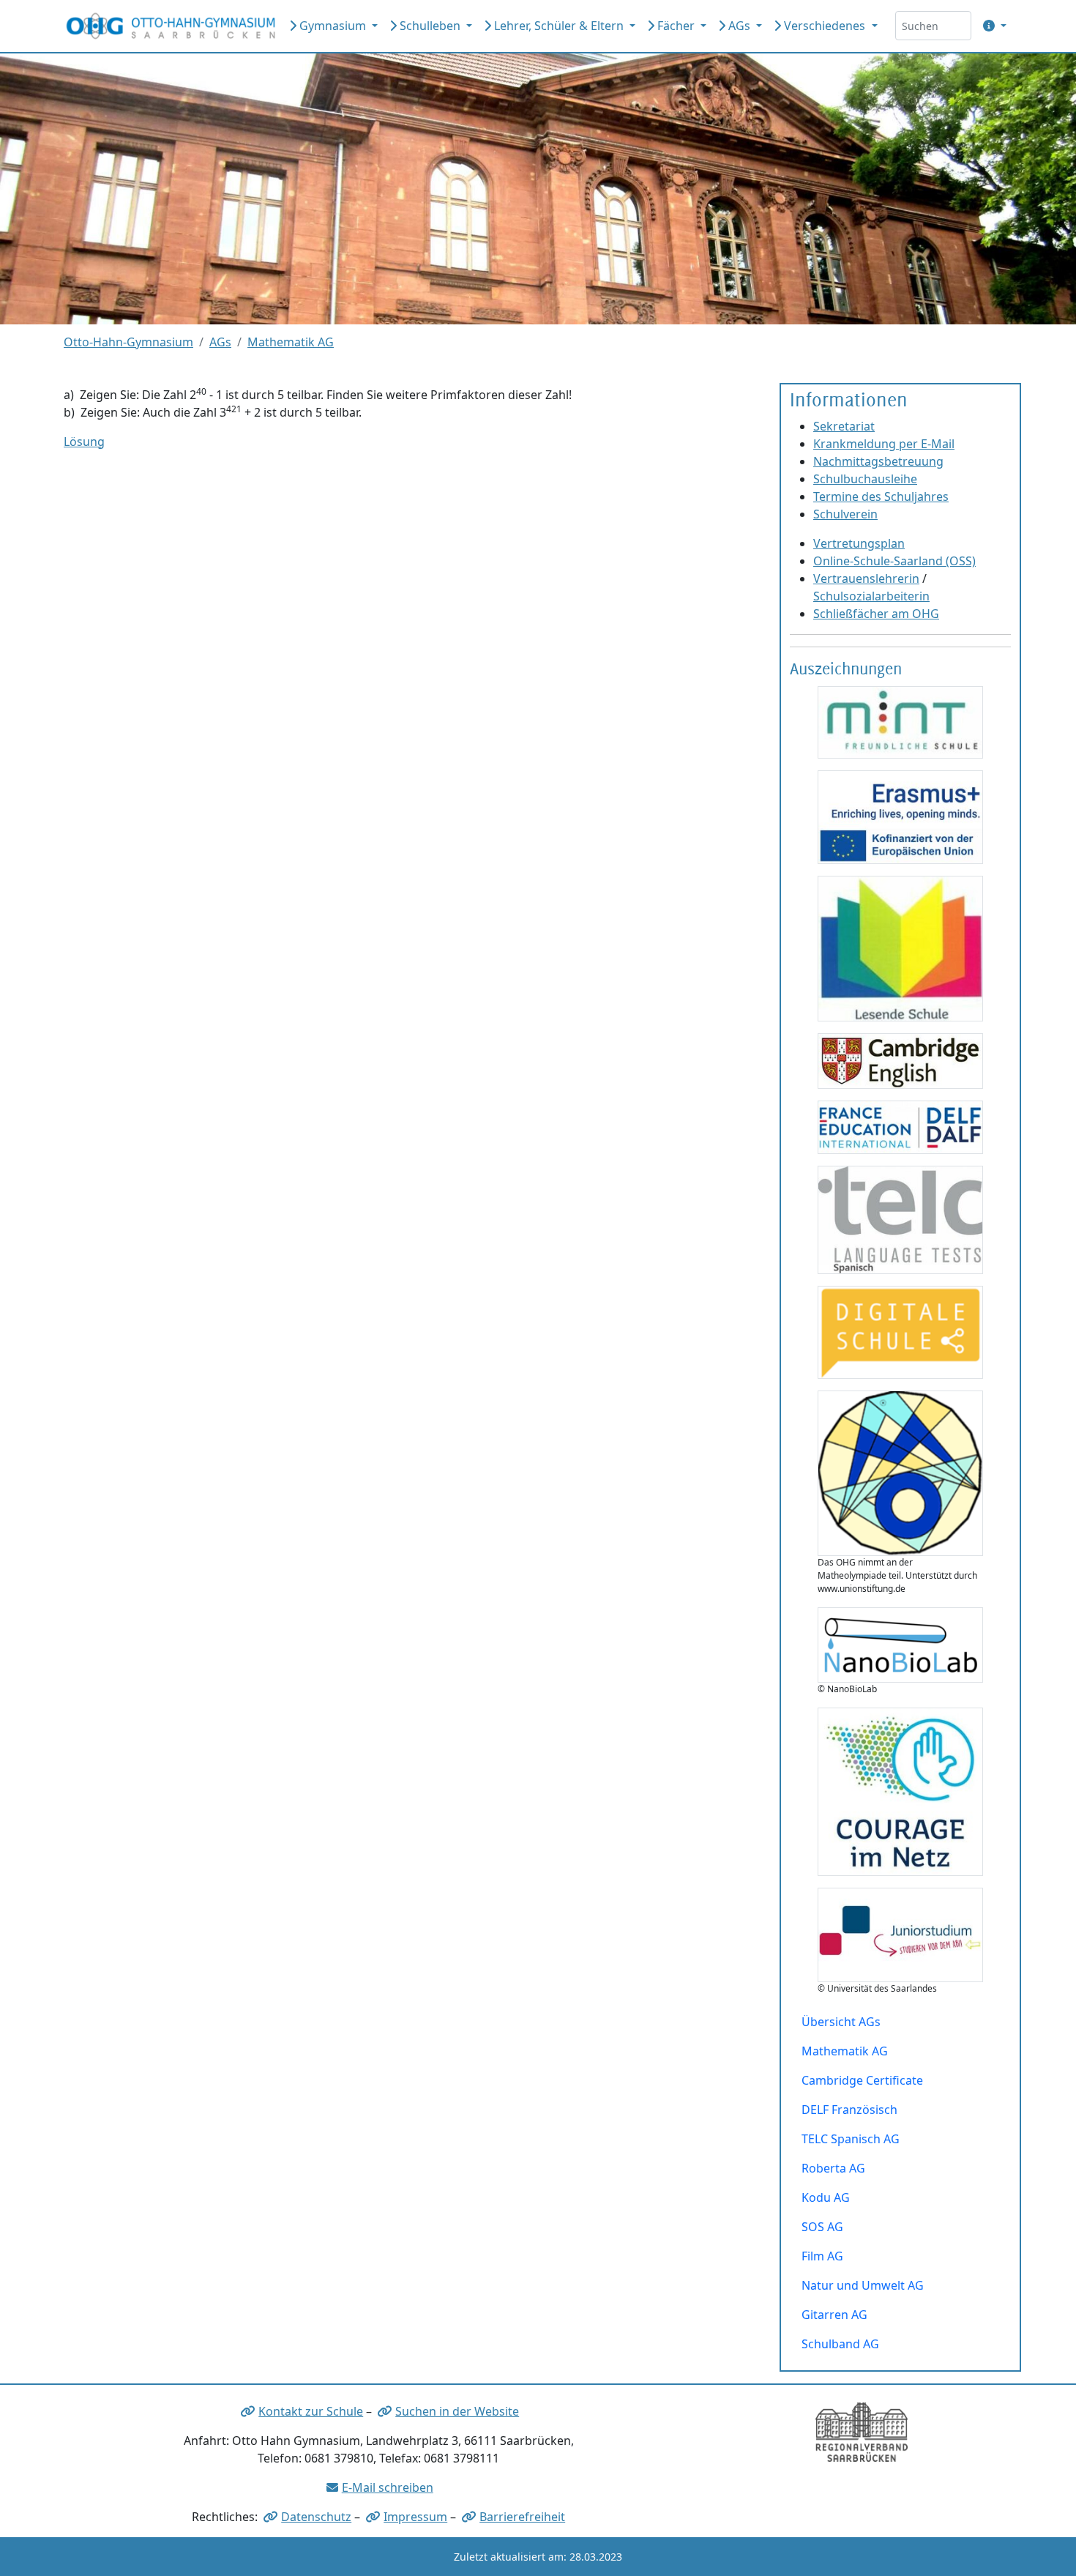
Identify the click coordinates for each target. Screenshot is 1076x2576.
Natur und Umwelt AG (863, 2285)
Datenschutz (316, 2517)
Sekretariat (844, 426)
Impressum (415, 2517)
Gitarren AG (834, 2315)
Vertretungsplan (859, 543)
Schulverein (845, 514)
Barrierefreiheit (522, 2517)
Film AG (822, 2256)
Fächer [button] (676, 26)
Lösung (84, 442)
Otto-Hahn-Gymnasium (128, 342)
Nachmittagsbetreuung (878, 461)
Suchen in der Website (457, 2411)
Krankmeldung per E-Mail (884, 444)
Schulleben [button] (430, 26)
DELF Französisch (849, 2110)
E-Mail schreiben (388, 2487)
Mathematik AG (291, 342)
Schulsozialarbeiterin (871, 596)
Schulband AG (840, 2344)
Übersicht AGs (841, 2022)
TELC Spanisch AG (851, 2139)
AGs (220, 342)
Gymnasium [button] (333, 26)
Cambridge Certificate (862, 2080)
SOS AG (822, 2227)
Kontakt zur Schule (311, 2411)
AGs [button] (739, 26)
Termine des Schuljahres (881, 496)
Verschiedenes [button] (825, 26)
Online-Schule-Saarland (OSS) (894, 561)
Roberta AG (833, 2168)
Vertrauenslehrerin (866, 578)
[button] (992, 26)
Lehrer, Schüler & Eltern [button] (559, 26)
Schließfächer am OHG (876, 614)
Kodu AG (826, 2197)
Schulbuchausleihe (865, 479)
